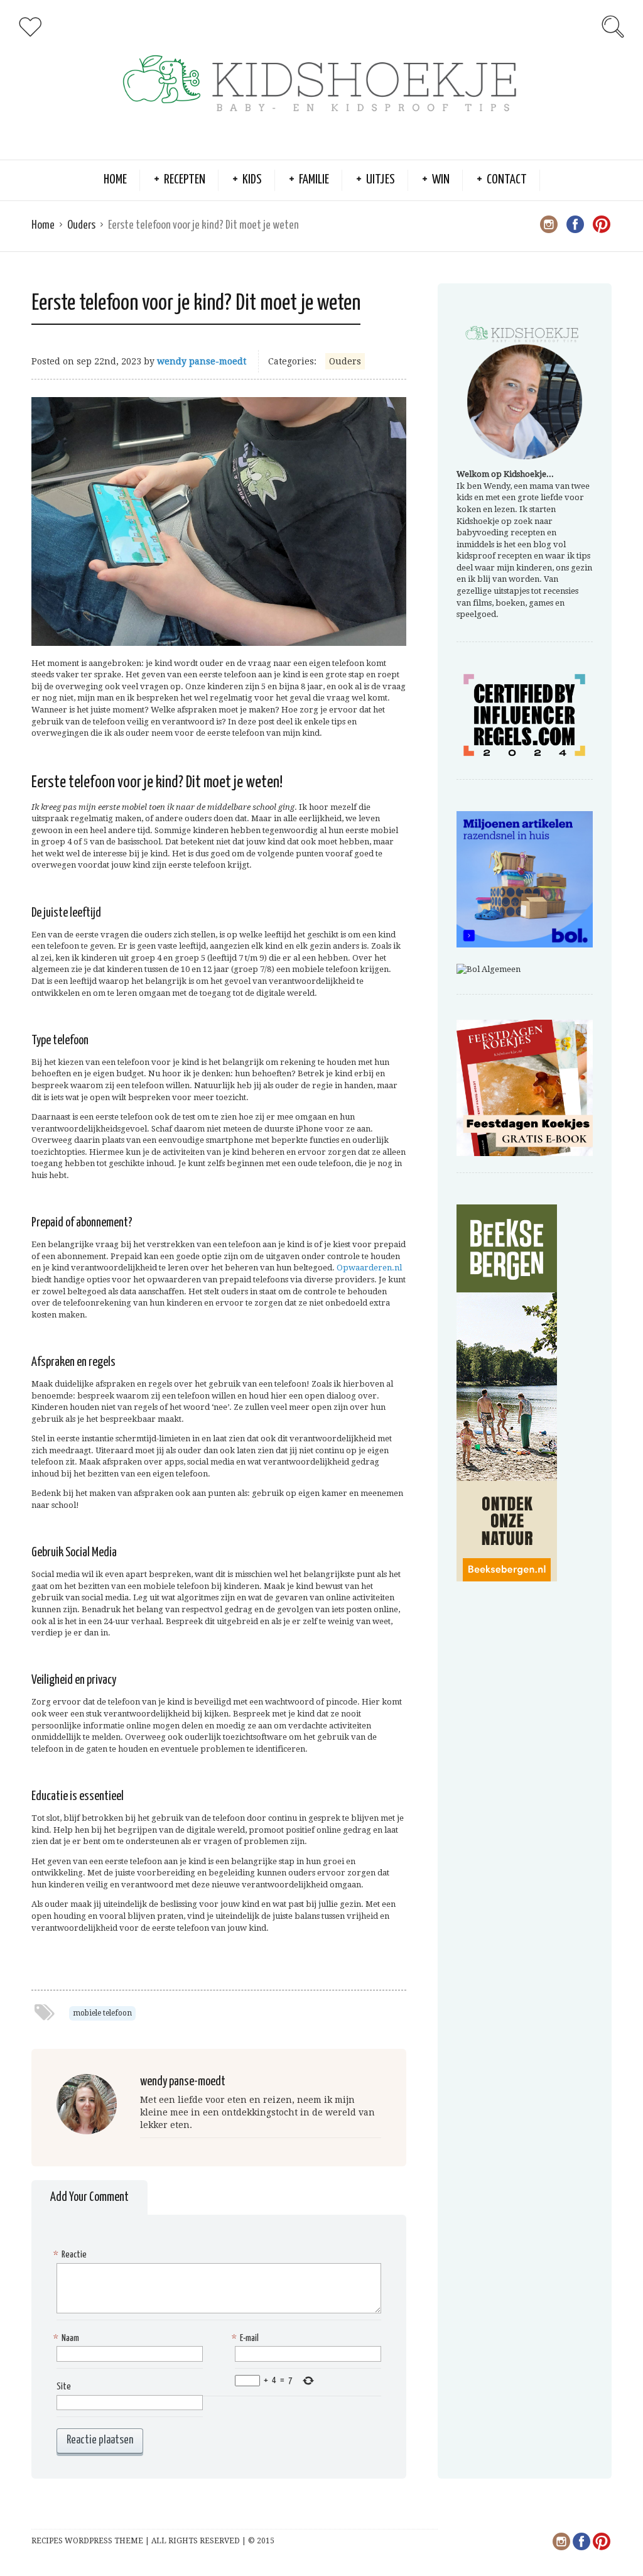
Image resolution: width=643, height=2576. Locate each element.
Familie (314, 180)
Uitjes (381, 180)
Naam (68, 2338)
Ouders (81, 225)
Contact (507, 180)
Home (115, 180)
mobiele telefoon (102, 2013)
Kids (252, 180)
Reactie (72, 2255)
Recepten (185, 180)
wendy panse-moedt (202, 361)
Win (441, 180)
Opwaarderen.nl (369, 1268)
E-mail (247, 2338)
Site (64, 2387)
